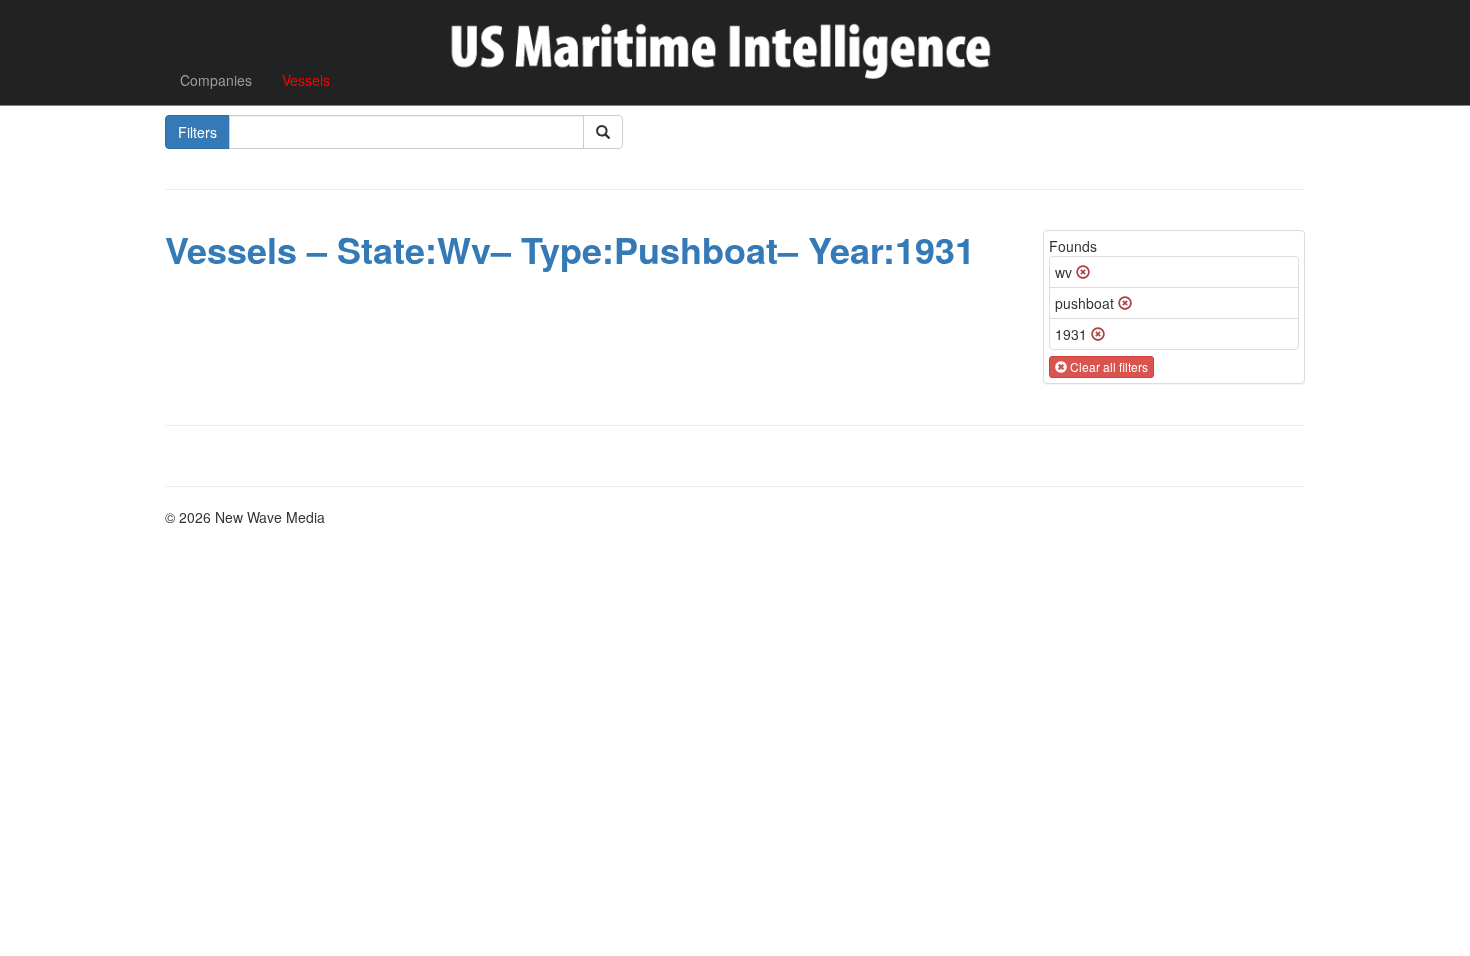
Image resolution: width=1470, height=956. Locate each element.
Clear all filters (1107, 366)
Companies (216, 80)
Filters (197, 132)
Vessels (306, 80)
